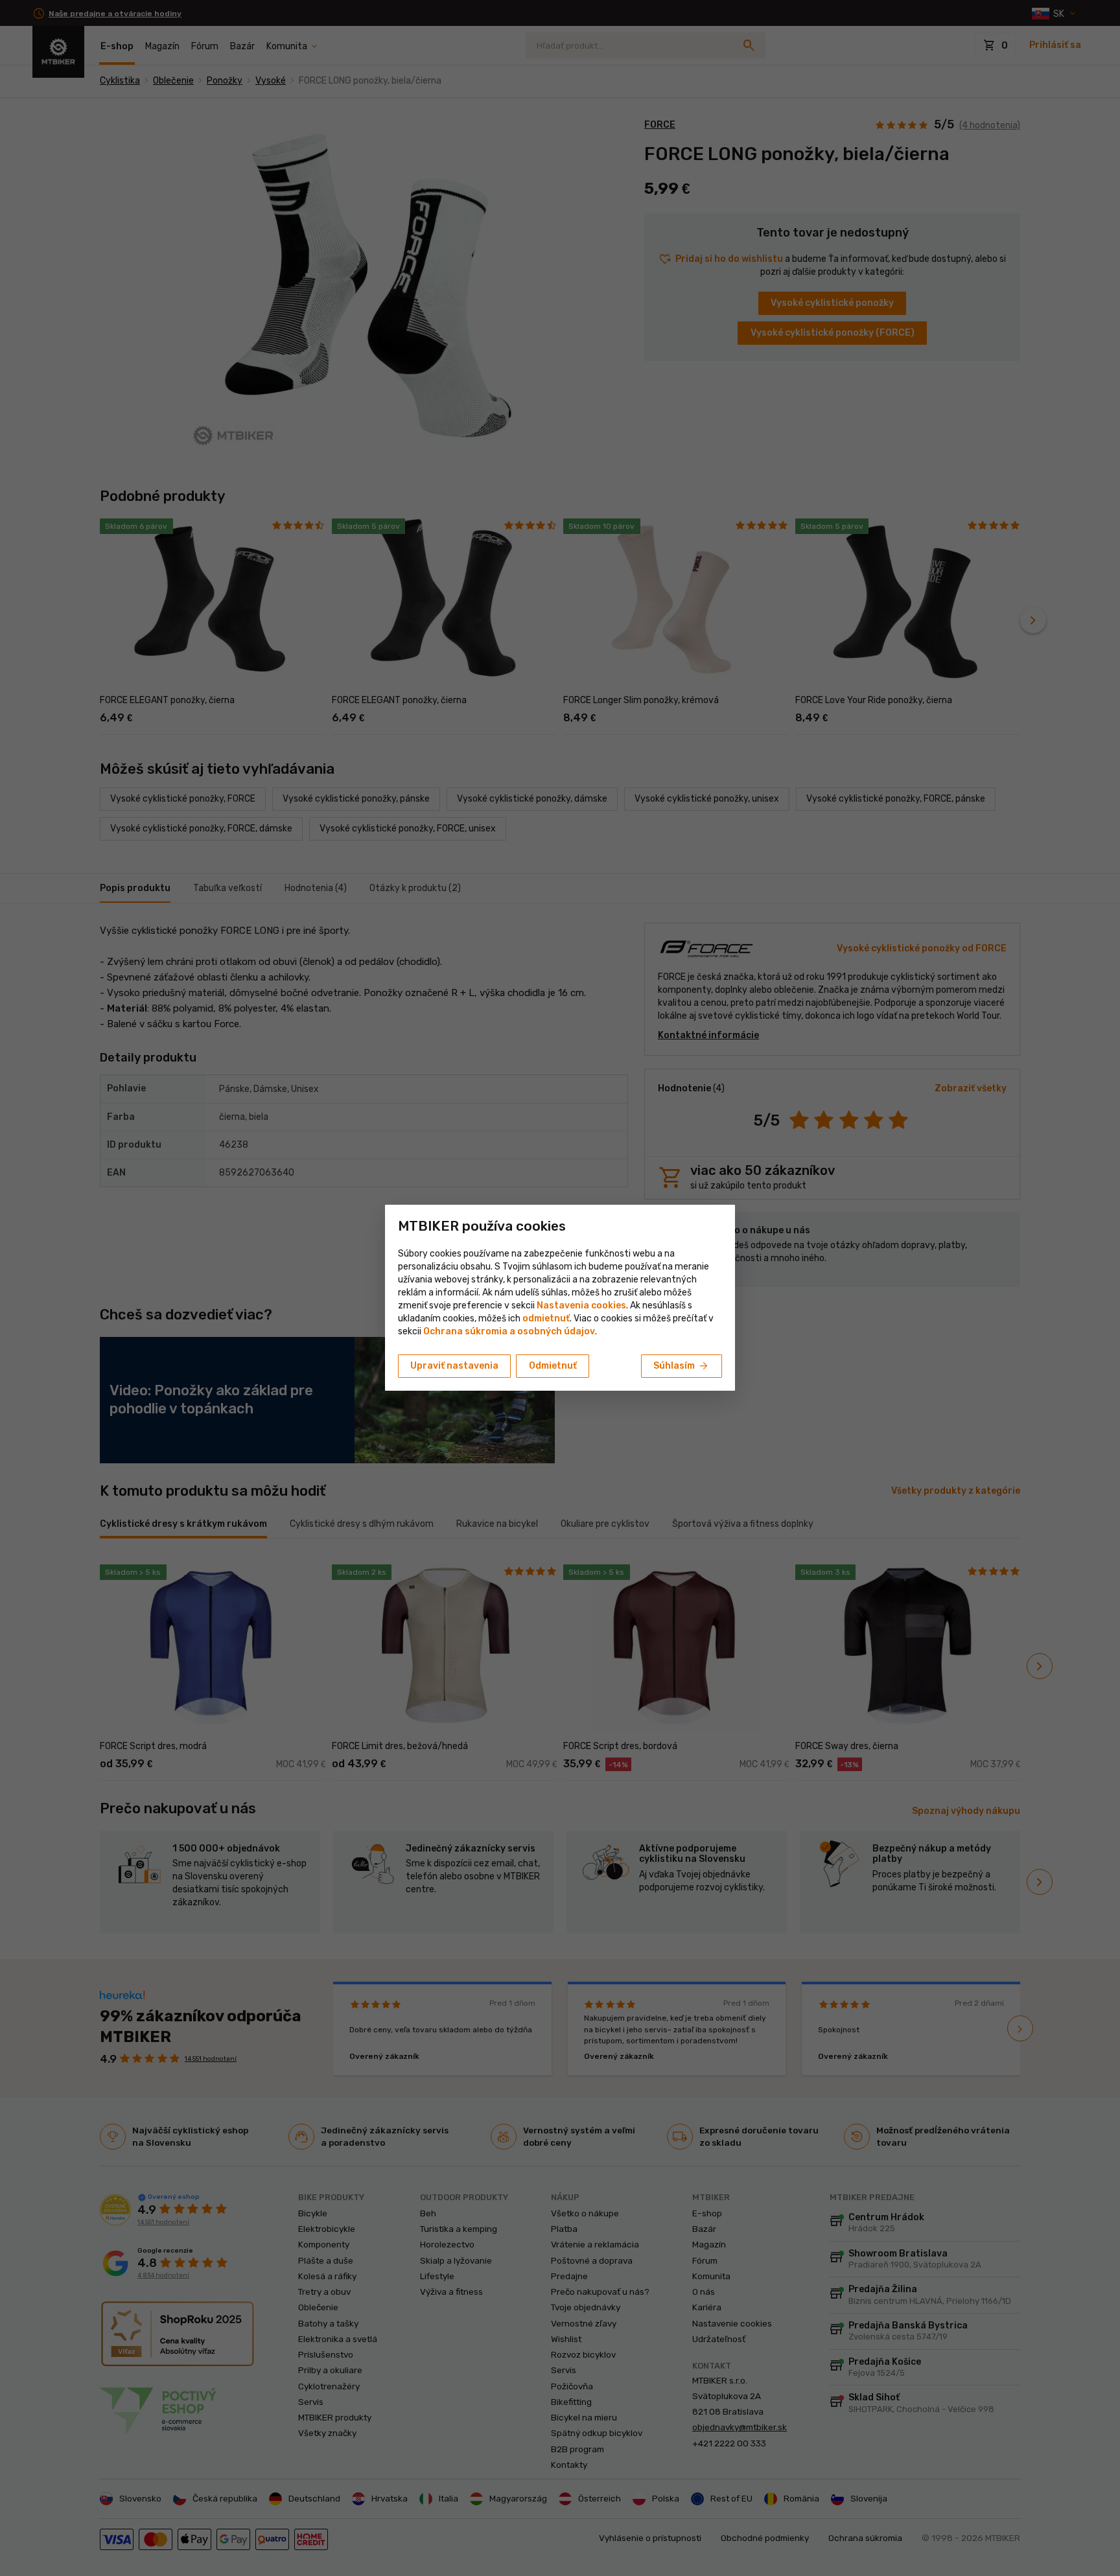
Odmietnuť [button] (553, 1366)
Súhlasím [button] (682, 1366)
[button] (546, 1318)
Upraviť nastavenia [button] (454, 1366)
